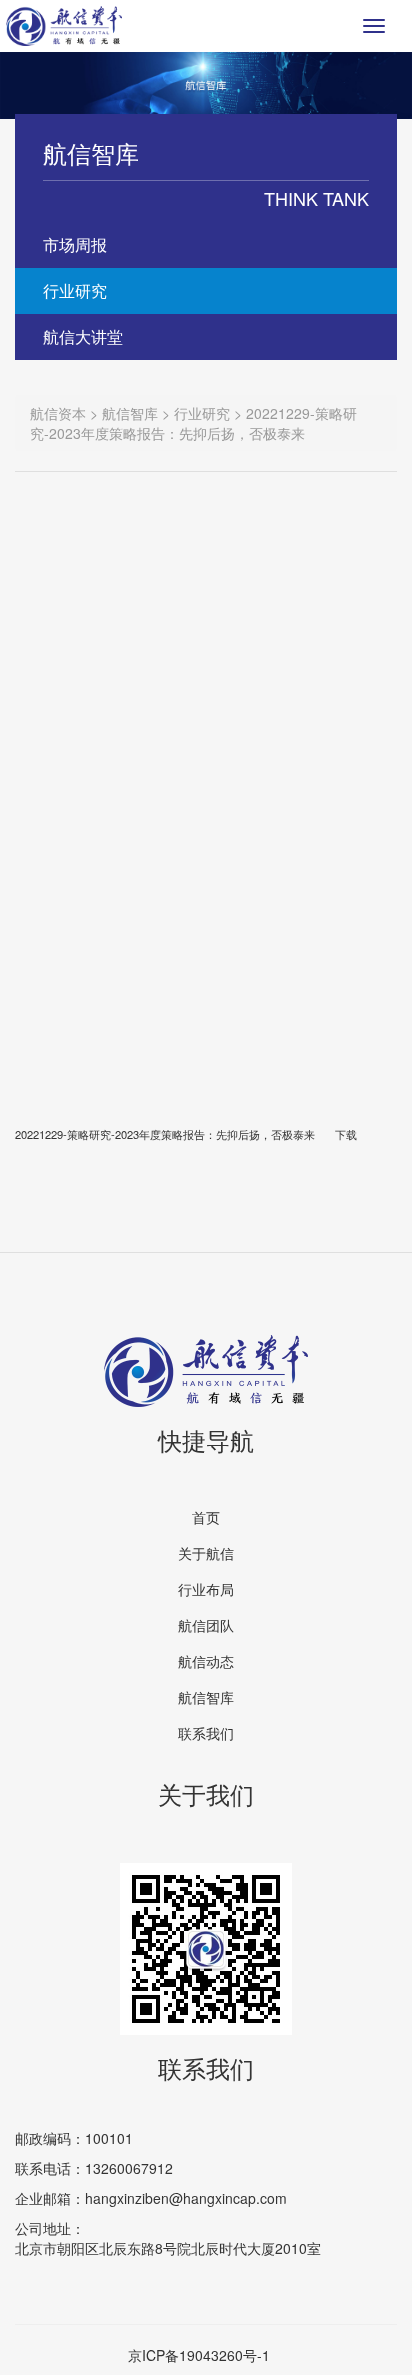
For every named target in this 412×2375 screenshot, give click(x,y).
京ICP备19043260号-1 (199, 2355)
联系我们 (206, 1733)
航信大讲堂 (83, 336)
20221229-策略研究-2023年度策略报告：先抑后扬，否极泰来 (165, 1134)
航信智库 (206, 1697)
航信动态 (206, 1661)
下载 (346, 1134)
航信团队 (206, 1625)
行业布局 (206, 1589)
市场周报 (75, 244)
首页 (206, 1517)
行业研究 (75, 290)
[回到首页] (64, 26)
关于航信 (206, 1553)
